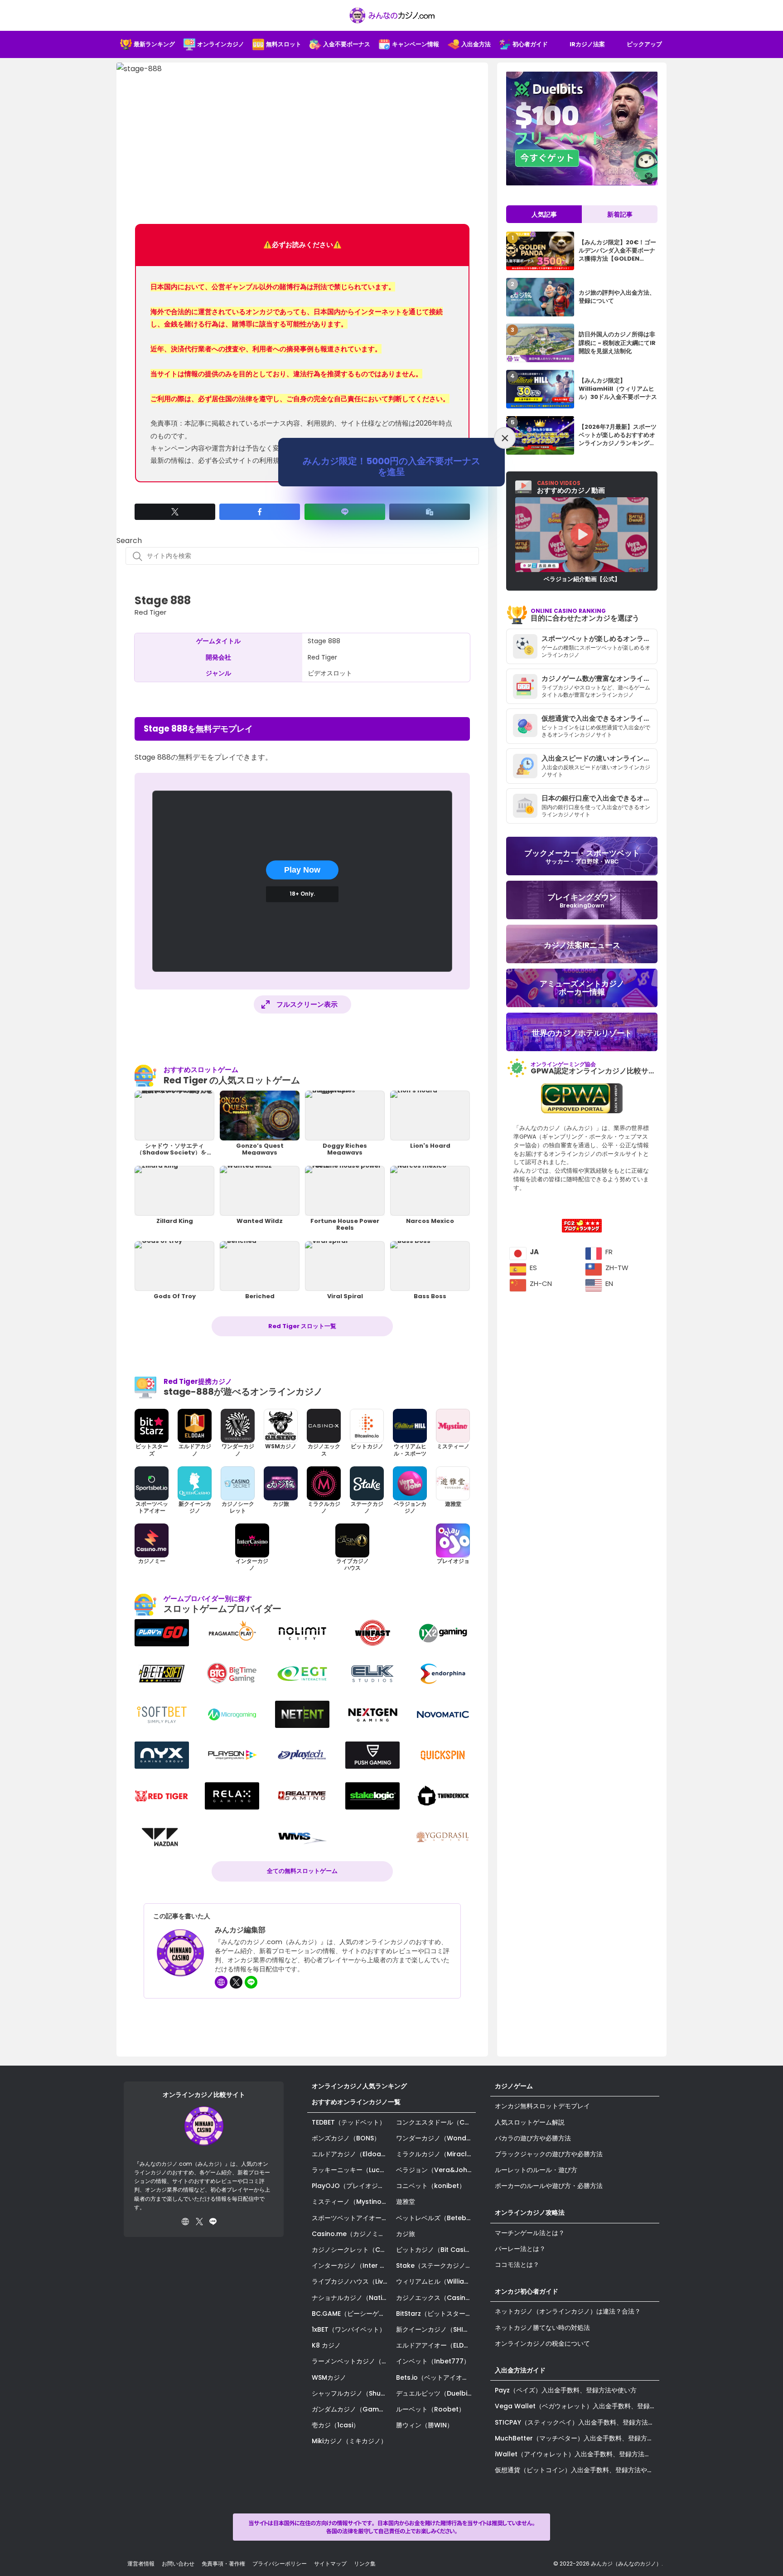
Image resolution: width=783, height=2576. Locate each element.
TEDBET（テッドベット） (349, 2122)
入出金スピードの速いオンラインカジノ (599, 758)
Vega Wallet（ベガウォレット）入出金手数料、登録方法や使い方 (577, 2406)
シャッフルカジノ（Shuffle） (352, 2393)
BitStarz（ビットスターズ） (436, 2314)
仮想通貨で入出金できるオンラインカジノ (599, 718)
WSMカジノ (329, 2377)
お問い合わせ (178, 2564)
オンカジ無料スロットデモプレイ (542, 2106)
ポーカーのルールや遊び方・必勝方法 (549, 2186)
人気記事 (544, 214)
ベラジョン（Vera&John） (436, 2170)
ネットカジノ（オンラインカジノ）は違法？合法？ (568, 2311)
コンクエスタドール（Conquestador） (436, 2122)
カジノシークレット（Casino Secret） (352, 2250)
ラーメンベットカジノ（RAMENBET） (352, 2361)
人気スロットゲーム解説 (530, 2122)
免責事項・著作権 (223, 2564)
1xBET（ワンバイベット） (349, 2329)
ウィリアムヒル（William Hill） (436, 2281)
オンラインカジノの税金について (542, 2343)
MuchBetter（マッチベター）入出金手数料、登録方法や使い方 (577, 2438)
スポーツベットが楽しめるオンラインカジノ (599, 638)
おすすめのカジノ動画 (571, 487)
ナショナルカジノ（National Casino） (352, 2298)
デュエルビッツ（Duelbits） (436, 2393)
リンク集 (365, 2564)
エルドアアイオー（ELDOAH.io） (436, 2345)
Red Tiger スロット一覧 (302, 1326)
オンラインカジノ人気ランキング (359, 2086)
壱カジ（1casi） (336, 2425)
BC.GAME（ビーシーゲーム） (352, 2314)
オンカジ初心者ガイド (527, 2291)
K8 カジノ (326, 2345)
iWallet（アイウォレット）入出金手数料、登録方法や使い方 (577, 2454)
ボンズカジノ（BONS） (346, 2138)
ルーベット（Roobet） (430, 2409)
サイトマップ (330, 2564)
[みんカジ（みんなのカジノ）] (391, 15)
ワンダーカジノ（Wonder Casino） (436, 2138)
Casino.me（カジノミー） (351, 2234)
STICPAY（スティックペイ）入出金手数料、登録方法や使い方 (577, 2422)
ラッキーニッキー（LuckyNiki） (352, 2170)
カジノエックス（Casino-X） (436, 2298)
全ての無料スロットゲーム (302, 1871)
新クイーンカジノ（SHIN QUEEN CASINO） (436, 2329)
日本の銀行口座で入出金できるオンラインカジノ (599, 798)
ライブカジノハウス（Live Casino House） (352, 2281)
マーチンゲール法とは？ (530, 2233)
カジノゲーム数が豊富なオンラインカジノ (599, 678)
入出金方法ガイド (520, 2370)
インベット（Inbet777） (433, 2361)
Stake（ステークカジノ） (434, 2266)
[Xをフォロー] (236, 1982)
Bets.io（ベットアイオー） (435, 2377)
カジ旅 (406, 2234)
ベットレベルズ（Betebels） (436, 2218)
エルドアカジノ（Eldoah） (352, 2154)
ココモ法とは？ (517, 2265)
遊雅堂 (406, 2202)
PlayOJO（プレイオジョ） (351, 2186)
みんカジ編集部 (240, 1930)
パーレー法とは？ (520, 2249)
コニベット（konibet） (431, 2186)
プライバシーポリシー (280, 2564)
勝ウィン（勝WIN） (425, 2425)
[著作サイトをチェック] (221, 1982)
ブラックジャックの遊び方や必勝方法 (549, 2154)
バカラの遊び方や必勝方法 (533, 2138)
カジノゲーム (514, 2086)
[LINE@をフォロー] (251, 1982)
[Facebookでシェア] (260, 512)
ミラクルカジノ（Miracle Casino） (436, 2154)
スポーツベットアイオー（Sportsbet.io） (352, 2218)
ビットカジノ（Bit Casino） (436, 2250)
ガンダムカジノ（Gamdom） (352, 2409)
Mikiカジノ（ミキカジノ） (349, 2441)
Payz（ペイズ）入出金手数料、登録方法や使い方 (566, 2390)
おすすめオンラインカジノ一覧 (356, 2102)
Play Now (302, 870)
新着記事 (620, 214)
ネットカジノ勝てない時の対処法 (542, 2328)
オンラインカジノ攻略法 (530, 2212)
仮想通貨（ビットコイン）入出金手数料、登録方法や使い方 (577, 2470)
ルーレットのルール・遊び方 (536, 2170)
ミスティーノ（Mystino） (350, 2202)
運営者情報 (141, 2564)
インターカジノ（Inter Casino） (352, 2266)
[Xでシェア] (175, 512)
